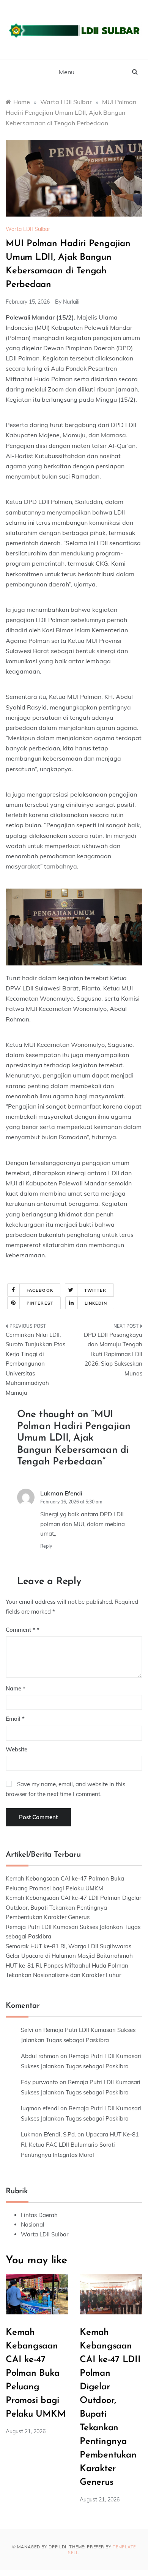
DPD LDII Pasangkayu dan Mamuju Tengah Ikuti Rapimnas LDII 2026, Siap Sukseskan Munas (113, 1354)
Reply (46, 1546)
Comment (20, 1630)
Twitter (95, 1290)
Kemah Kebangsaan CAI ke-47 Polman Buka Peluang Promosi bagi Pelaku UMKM (35, 2373)
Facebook (40, 1290)
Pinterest (40, 1303)
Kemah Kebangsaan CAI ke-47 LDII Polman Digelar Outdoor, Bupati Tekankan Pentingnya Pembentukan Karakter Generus (73, 1907)
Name (16, 1688)
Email (15, 1719)
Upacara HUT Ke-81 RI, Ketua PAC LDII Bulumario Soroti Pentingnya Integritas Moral (80, 2145)
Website (17, 1749)
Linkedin (96, 1303)
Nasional (33, 2224)
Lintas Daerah (39, 2215)
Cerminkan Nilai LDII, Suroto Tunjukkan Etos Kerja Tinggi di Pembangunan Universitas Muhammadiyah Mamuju (35, 1364)
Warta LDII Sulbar (28, 229)
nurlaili (71, 302)
